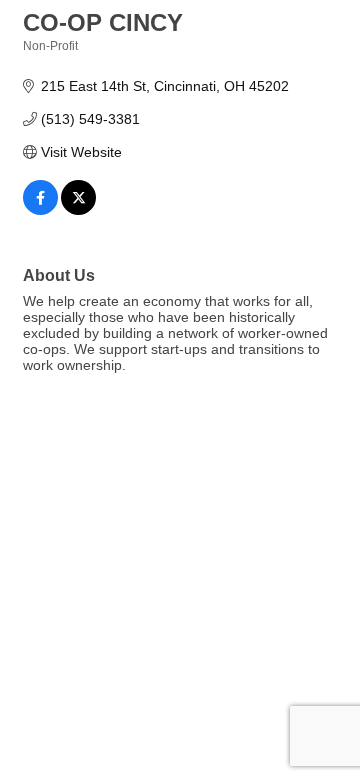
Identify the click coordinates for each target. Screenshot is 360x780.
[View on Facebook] (40, 210)
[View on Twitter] (78, 210)
